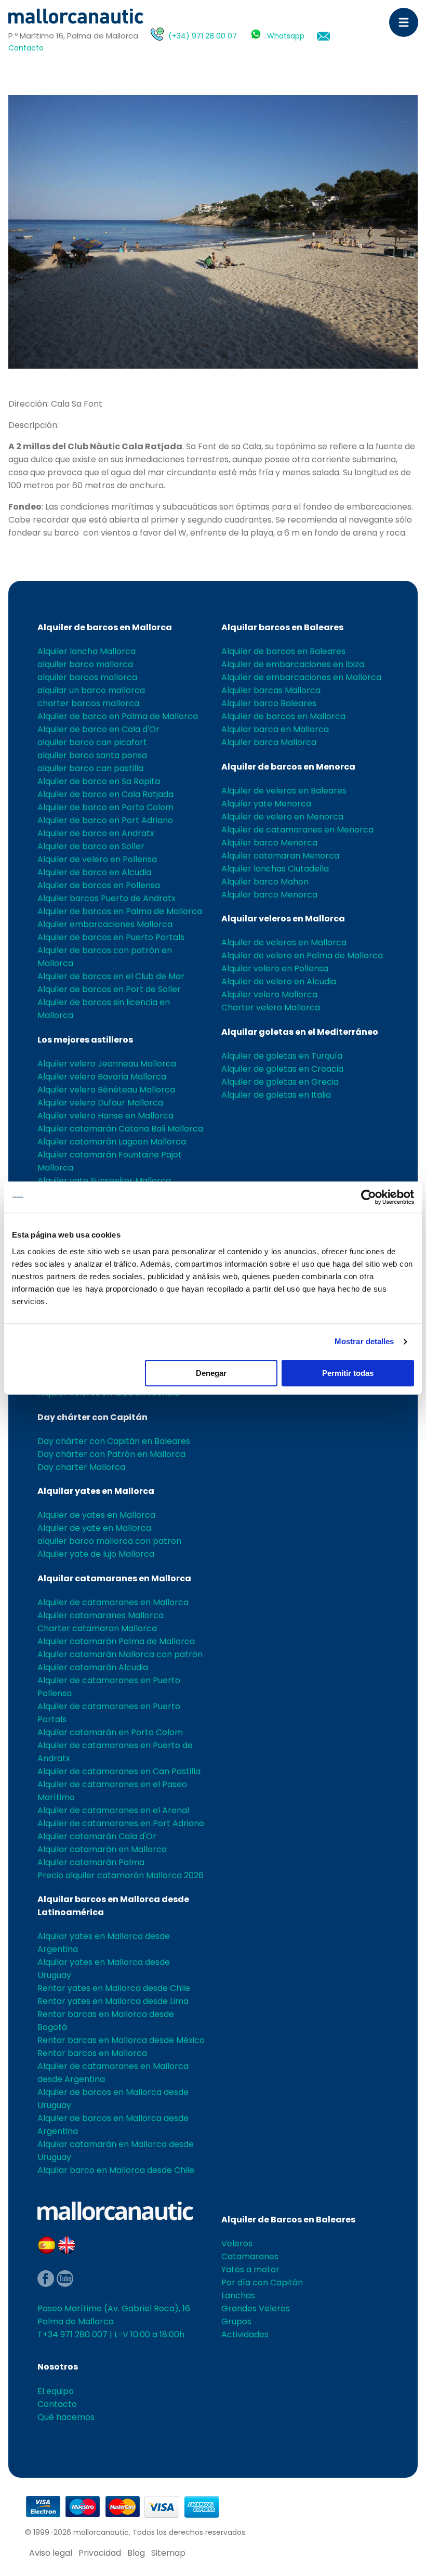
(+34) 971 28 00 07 (203, 36)
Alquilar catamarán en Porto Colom (110, 1732)
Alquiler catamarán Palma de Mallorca (116, 1641)
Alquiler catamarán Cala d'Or (97, 1836)
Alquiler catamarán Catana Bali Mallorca (120, 1129)
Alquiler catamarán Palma (91, 1862)
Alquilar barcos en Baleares (282, 627)
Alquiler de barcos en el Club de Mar (111, 976)
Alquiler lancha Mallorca (86, 651)
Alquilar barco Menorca (269, 895)
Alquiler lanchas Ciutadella (275, 869)
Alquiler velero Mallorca (269, 994)
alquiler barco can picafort (92, 742)
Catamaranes (250, 2256)
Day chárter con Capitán (92, 1417)
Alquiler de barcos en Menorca (288, 767)
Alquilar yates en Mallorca (96, 1491)
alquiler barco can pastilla (90, 768)
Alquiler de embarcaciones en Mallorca (301, 677)
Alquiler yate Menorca (266, 804)
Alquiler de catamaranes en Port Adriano (121, 1823)
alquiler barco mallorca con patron (109, 1541)
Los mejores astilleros (85, 1040)
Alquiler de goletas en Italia (276, 1095)
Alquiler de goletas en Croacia (282, 1069)
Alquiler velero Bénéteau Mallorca (106, 1090)
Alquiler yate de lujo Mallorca (96, 1554)
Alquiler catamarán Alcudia (93, 1667)
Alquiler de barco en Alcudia (94, 872)
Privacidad (100, 2553)
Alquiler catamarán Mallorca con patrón (120, 1654)
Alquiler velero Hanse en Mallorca (105, 1116)
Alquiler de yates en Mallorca (96, 1515)
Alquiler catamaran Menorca (280, 856)
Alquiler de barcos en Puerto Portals (111, 937)
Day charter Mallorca (81, 1467)
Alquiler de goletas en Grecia (280, 1082)
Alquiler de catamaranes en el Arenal (113, 1810)
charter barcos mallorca (88, 703)
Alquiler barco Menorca (269, 843)
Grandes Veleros (256, 2308)
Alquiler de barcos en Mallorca (105, 627)
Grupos (236, 2321)
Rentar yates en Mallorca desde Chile (114, 1988)
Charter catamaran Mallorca (97, 1628)
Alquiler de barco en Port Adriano (105, 820)
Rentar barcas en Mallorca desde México (121, 2040)
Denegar (211, 1373)
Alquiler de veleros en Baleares (284, 791)
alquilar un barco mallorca (91, 690)
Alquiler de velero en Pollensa (97, 859)
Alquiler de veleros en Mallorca (284, 942)
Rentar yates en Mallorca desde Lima (113, 2001)
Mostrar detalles (364, 1341)
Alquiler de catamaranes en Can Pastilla (119, 1771)
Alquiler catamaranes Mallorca (101, 1615)
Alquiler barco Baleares (269, 703)
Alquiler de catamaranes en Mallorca (113, 1602)
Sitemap (168, 2553)
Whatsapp (286, 36)
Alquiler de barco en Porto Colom (105, 807)
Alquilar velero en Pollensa (275, 968)
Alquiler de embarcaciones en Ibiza (293, 664)
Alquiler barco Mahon (265, 882)
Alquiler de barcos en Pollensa (99, 885)
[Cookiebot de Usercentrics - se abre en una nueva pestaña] (369, 1197)
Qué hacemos (66, 2417)
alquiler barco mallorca (85, 664)
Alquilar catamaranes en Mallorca (114, 1578)
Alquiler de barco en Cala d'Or (98, 729)
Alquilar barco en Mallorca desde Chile (116, 2170)
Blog (136, 2553)
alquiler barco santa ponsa (92, 755)
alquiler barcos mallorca (87, 677)
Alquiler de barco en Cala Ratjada (105, 794)
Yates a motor (250, 2269)
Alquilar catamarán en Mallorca (102, 1849)
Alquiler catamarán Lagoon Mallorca (112, 1142)
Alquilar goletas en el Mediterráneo (300, 1032)
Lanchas (238, 2295)
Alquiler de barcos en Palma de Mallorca (120, 911)
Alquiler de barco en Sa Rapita (99, 781)
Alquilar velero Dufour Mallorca (100, 1103)
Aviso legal (51, 2553)
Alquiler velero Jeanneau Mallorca (107, 1064)
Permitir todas (348, 1373)
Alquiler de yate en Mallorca (94, 1528)
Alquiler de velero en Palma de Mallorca (302, 955)
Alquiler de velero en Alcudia (279, 981)
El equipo (56, 2391)
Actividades (245, 2334)
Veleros (237, 2243)
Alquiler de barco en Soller (91, 846)
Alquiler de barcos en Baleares (283, 651)
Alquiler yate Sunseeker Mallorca (104, 1181)
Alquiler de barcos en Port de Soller (109, 989)
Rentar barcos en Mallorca (92, 2053)
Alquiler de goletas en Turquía (282, 1056)
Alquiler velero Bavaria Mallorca (102, 1077)
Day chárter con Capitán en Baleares (114, 1441)
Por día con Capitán (262, 2282)
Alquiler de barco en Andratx (96, 833)
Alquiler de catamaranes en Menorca (297, 830)
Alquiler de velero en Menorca (282, 817)
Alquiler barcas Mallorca (271, 690)
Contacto (26, 48)
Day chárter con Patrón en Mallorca (111, 1454)
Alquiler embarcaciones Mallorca (105, 924)
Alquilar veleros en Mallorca (283, 919)
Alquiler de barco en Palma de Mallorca (118, 716)
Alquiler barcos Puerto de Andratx (106, 898)
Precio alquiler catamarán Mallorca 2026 (121, 1875)
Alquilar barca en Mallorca (275, 729)
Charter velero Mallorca (271, 1007)
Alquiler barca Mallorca (269, 742)
